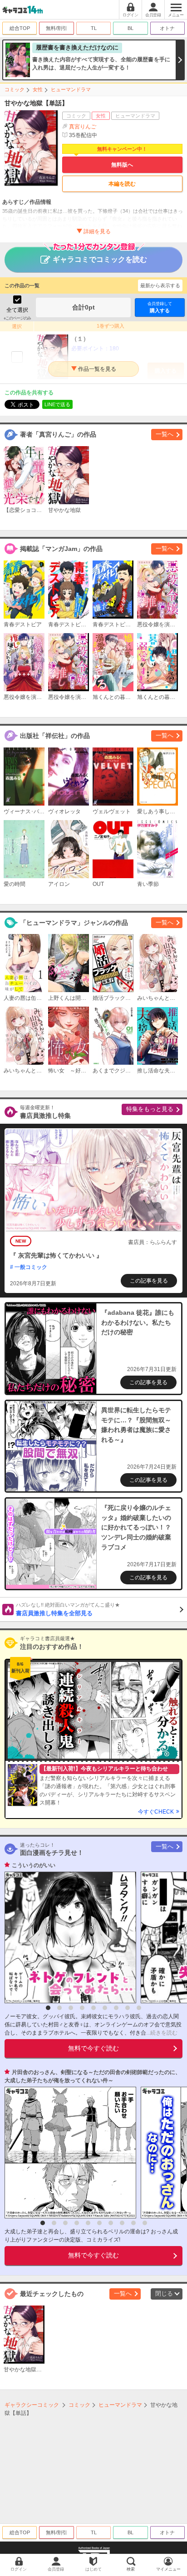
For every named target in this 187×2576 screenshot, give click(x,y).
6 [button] (105, 2008)
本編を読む (122, 184)
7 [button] (116, 2008)
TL (94, 28)
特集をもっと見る (150, 1109)
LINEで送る (57, 404)
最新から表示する (160, 285)
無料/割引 (57, 28)
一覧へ (165, 434)
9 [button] (139, 2008)
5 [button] (93, 2008)
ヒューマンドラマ (71, 89)
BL (130, 28)
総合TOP (20, 28)
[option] (68, 1937)
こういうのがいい (34, 1865)
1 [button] (48, 2008)
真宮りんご (83, 127)
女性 (38, 89)
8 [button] (128, 2008)
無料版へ (122, 165)
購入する (160, 307)
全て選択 (17, 310)
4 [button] (82, 2008)
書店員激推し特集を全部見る (68, 1609)
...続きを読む (162, 2033)
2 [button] (59, 2008)
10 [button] (145, 2223)
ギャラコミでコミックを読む (100, 259)
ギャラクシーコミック (32, 2405)
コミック (15, 89)
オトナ (167, 28)
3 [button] (71, 2008)
